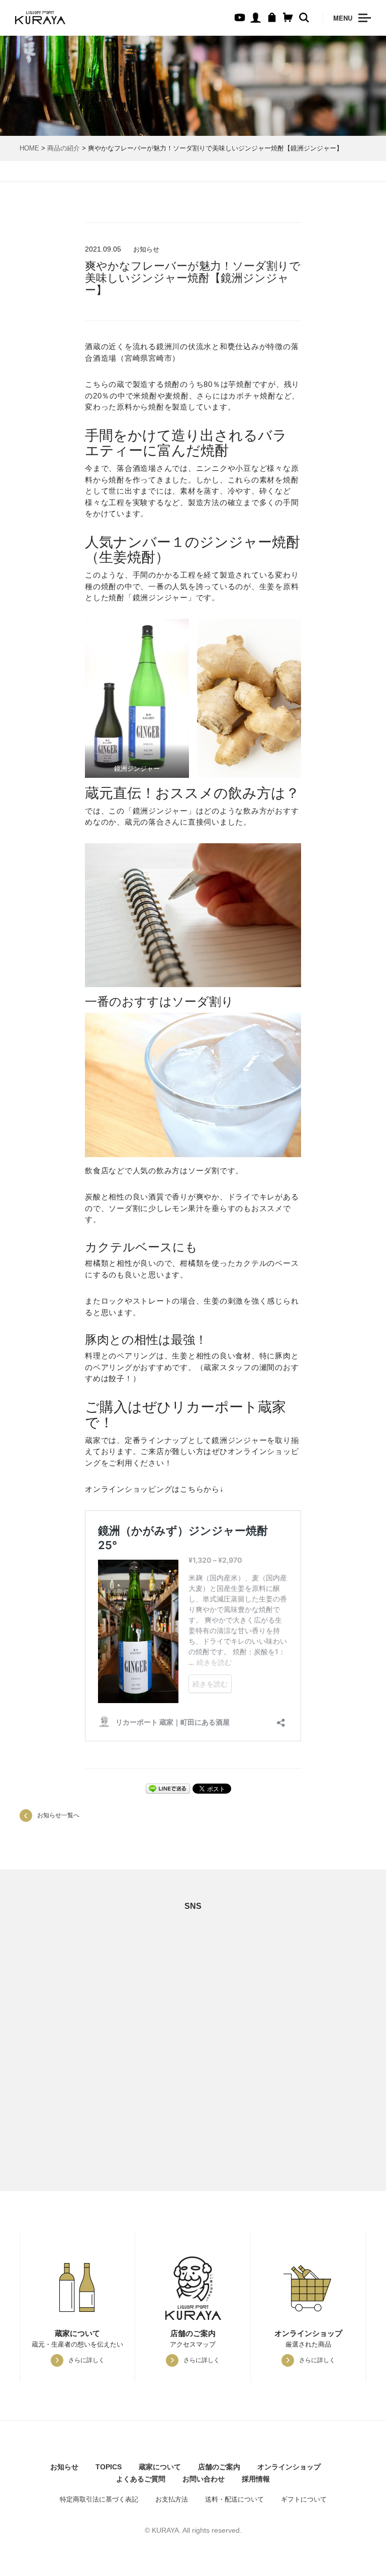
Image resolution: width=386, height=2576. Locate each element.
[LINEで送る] (168, 1788)
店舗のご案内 (219, 2467)
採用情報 (256, 2479)
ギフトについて (304, 2499)
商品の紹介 (64, 148)
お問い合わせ (204, 2479)
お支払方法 (172, 2499)
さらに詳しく (86, 2360)
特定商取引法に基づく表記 (99, 2499)
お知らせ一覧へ (58, 1815)
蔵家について (160, 2467)
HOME (29, 148)
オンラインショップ (289, 2467)
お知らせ (64, 2467)
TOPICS (109, 2467)
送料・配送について (234, 2499)
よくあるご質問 (141, 2479)
